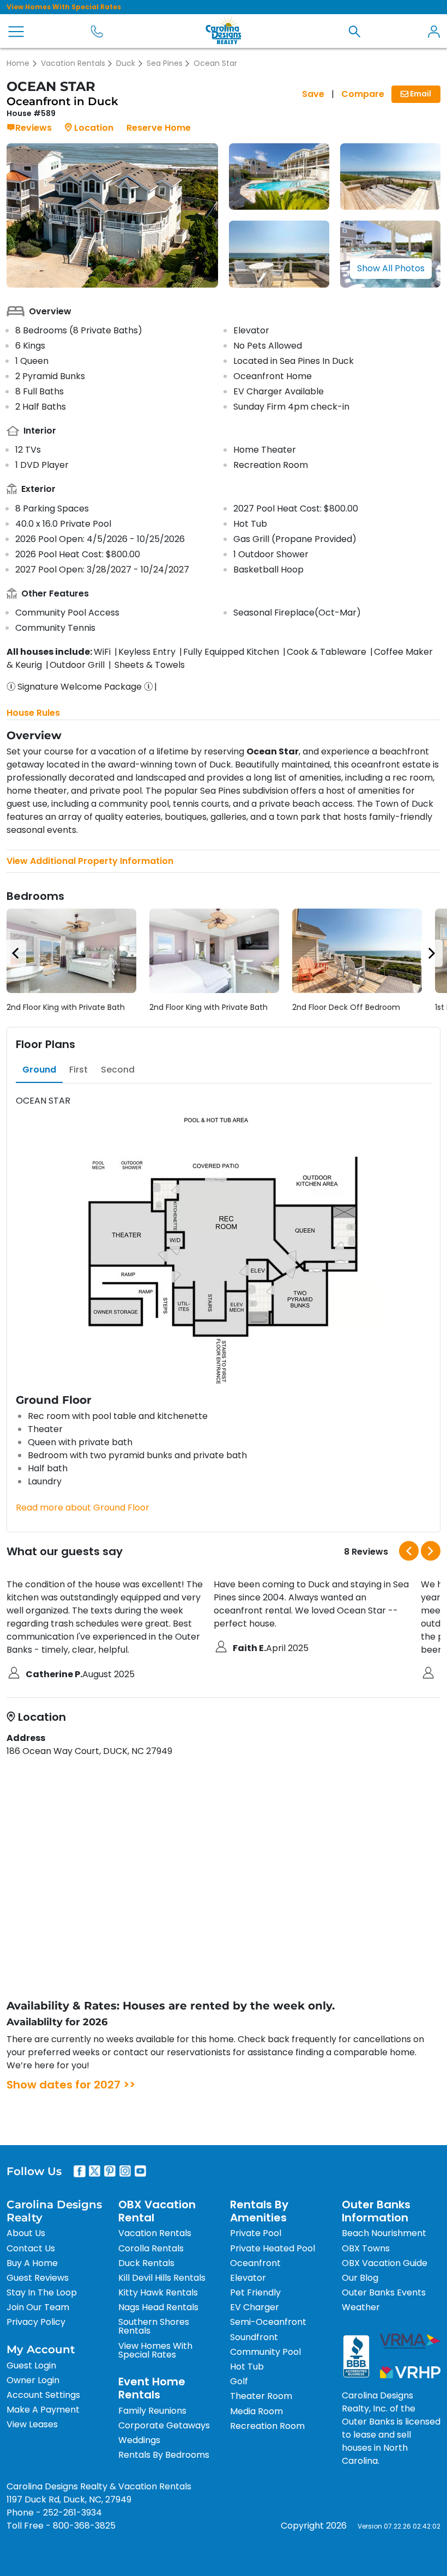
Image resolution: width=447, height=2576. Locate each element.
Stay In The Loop (42, 2292)
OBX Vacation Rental (157, 2211)
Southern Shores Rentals (154, 2326)
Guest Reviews (38, 2278)
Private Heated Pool (273, 2248)
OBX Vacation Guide (385, 2263)
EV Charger (255, 2307)
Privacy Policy (36, 2322)
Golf (239, 2381)
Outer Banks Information (376, 2211)
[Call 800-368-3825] (97, 31)
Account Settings (43, 2395)
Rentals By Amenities (259, 2211)
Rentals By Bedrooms (164, 2455)
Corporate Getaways (164, 2425)
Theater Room (261, 2396)
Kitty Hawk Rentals (158, 2292)
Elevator (248, 2278)
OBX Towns (366, 2248)
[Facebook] (80, 2171)
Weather (361, 2307)
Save (313, 94)
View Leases (32, 2424)
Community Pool (265, 2352)
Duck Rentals (146, 2263)
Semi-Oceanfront (268, 2322)
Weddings (139, 2440)
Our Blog (360, 2278)
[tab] (39, 1070)
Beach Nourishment (384, 2233)
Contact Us (31, 2248)
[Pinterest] (110, 2171)
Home (18, 63)
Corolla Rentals (151, 2248)
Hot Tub (247, 2367)
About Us (26, 2233)
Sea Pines (165, 63)
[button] (354, 31)
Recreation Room (267, 2426)
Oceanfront (255, 2263)
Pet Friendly (255, 2292)
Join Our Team (38, 2307)
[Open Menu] (16, 32)
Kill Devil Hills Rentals (162, 2278)
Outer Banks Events (384, 2292)
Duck (126, 63)
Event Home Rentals (152, 2388)
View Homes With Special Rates (64, 7)
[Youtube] (141, 2171)
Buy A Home (32, 2263)
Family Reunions (152, 2411)
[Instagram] (125, 2171)
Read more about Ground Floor (83, 1508)
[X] (95, 2171)
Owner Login (33, 2380)
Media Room (256, 2411)
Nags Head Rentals (158, 2307)
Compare (363, 94)
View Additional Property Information (90, 861)
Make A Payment (43, 2410)
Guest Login (31, 2365)
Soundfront (254, 2337)
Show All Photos (391, 268)
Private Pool (256, 2233)
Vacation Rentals (73, 63)
